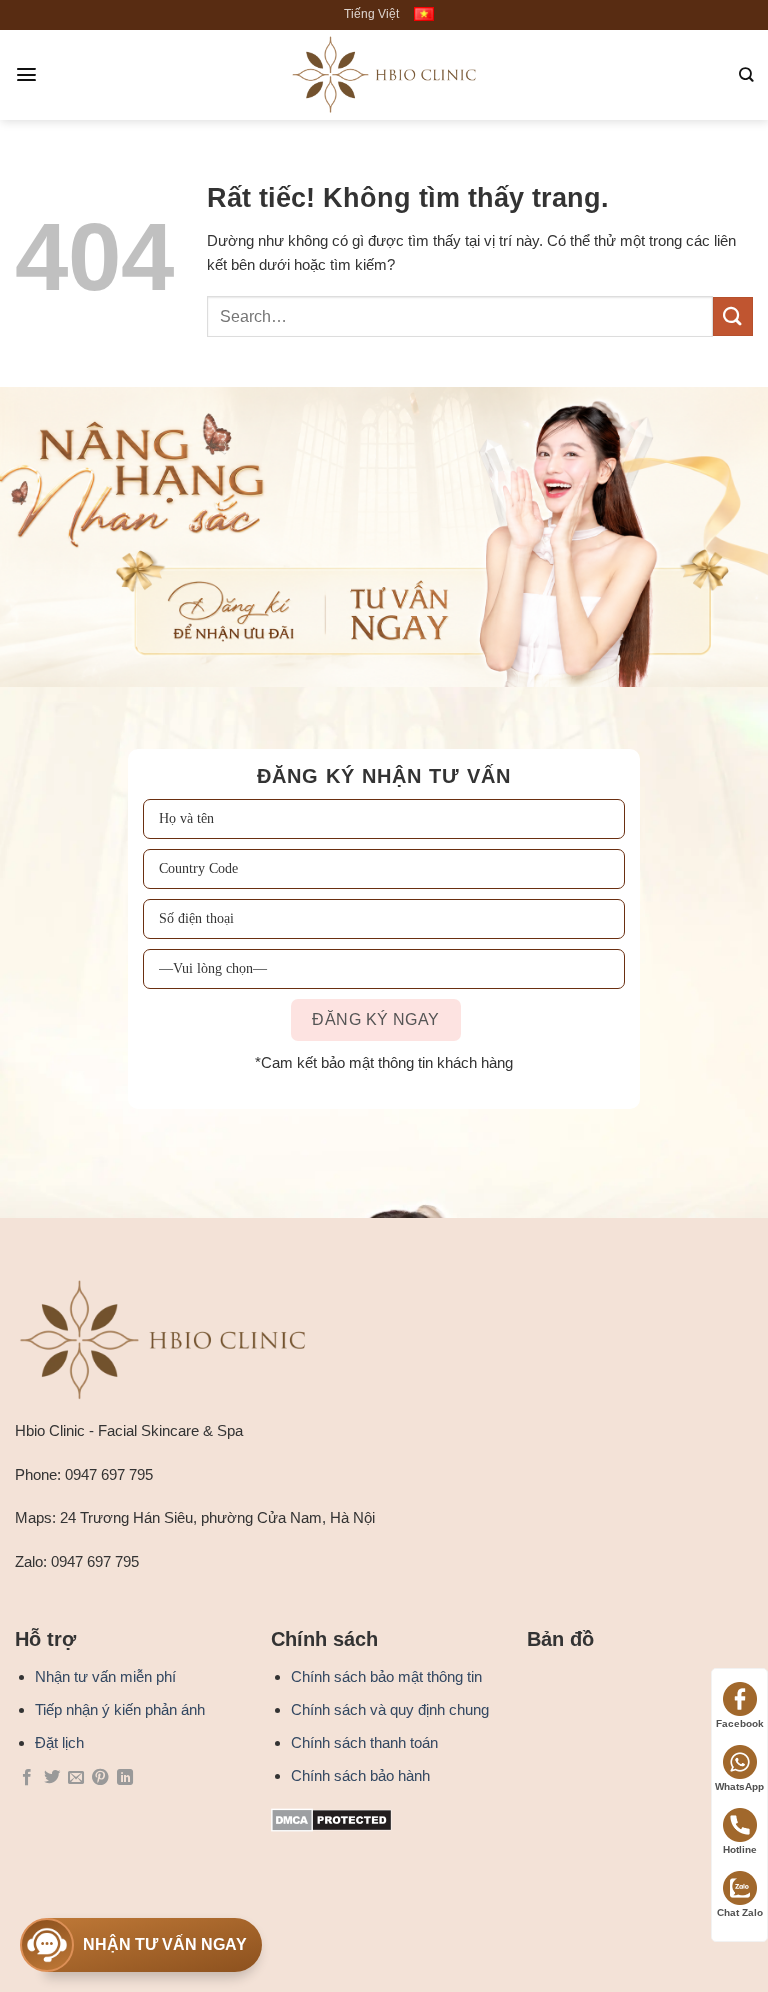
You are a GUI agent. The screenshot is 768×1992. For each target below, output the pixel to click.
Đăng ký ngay (376, 613)
